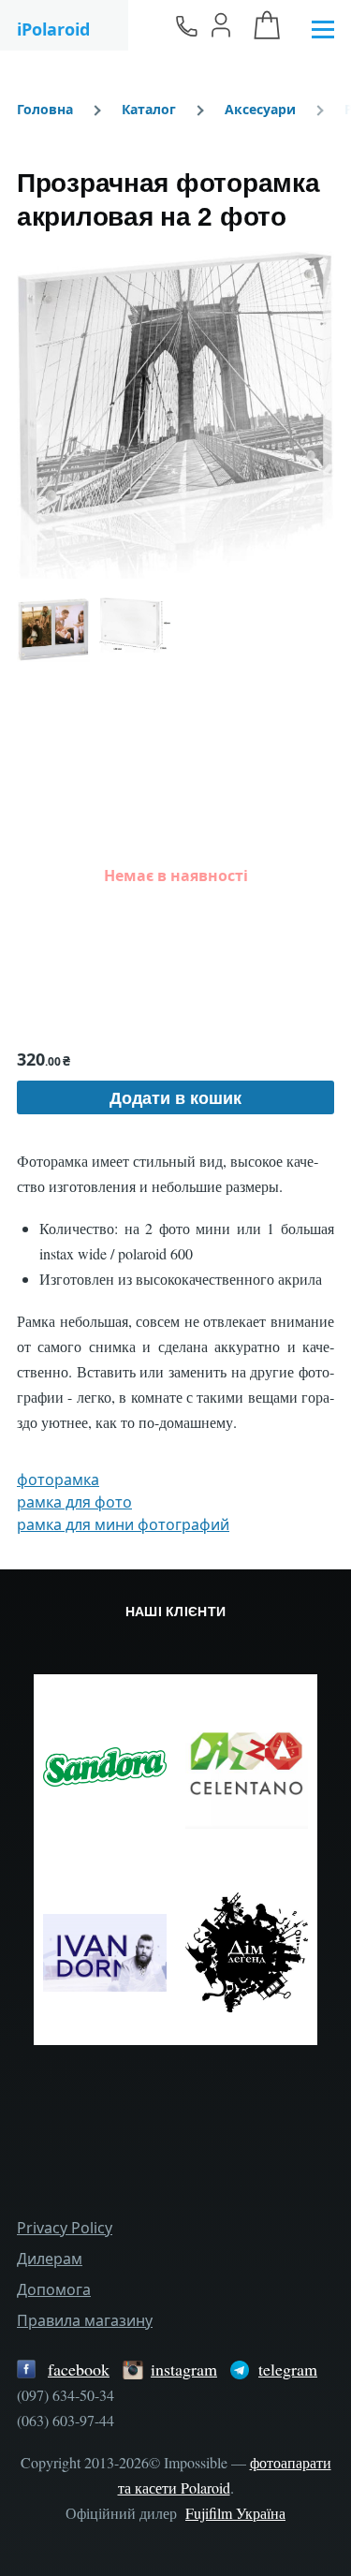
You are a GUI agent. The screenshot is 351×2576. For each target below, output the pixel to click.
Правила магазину (85, 2320)
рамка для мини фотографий (123, 1524)
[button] (175, 415)
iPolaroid (53, 29)
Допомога (54, 2289)
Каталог (149, 109)
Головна (45, 109)
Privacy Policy (65, 2228)
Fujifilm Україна (235, 2513)
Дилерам (50, 2259)
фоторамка (58, 1479)
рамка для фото (74, 1502)
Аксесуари (260, 109)
